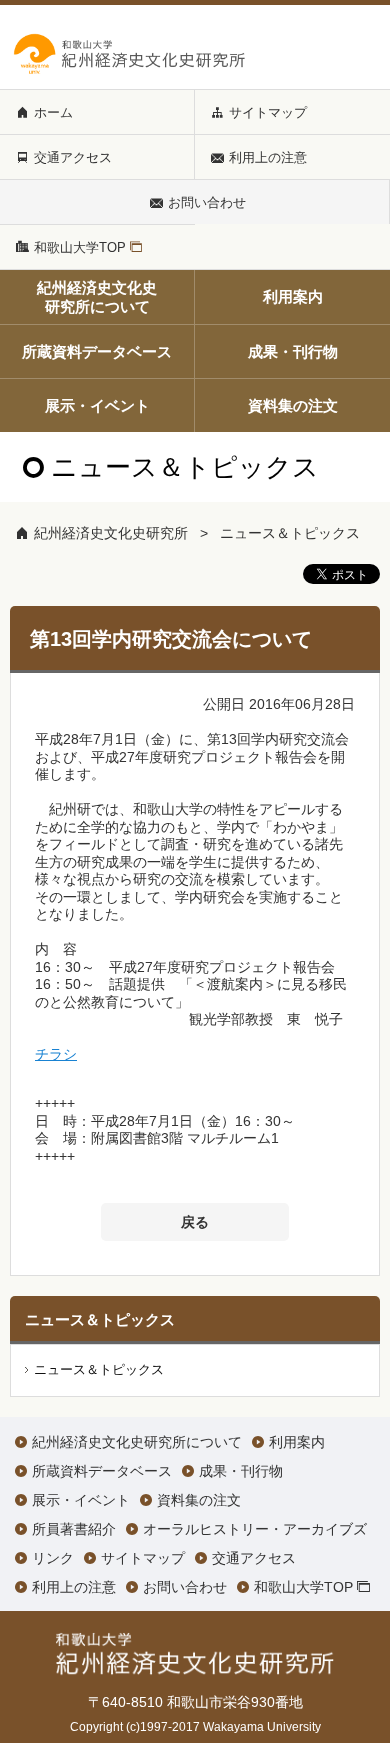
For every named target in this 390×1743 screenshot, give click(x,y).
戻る (195, 1222)
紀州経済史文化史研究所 (111, 533)
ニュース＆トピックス (290, 533)
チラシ (56, 1054)
